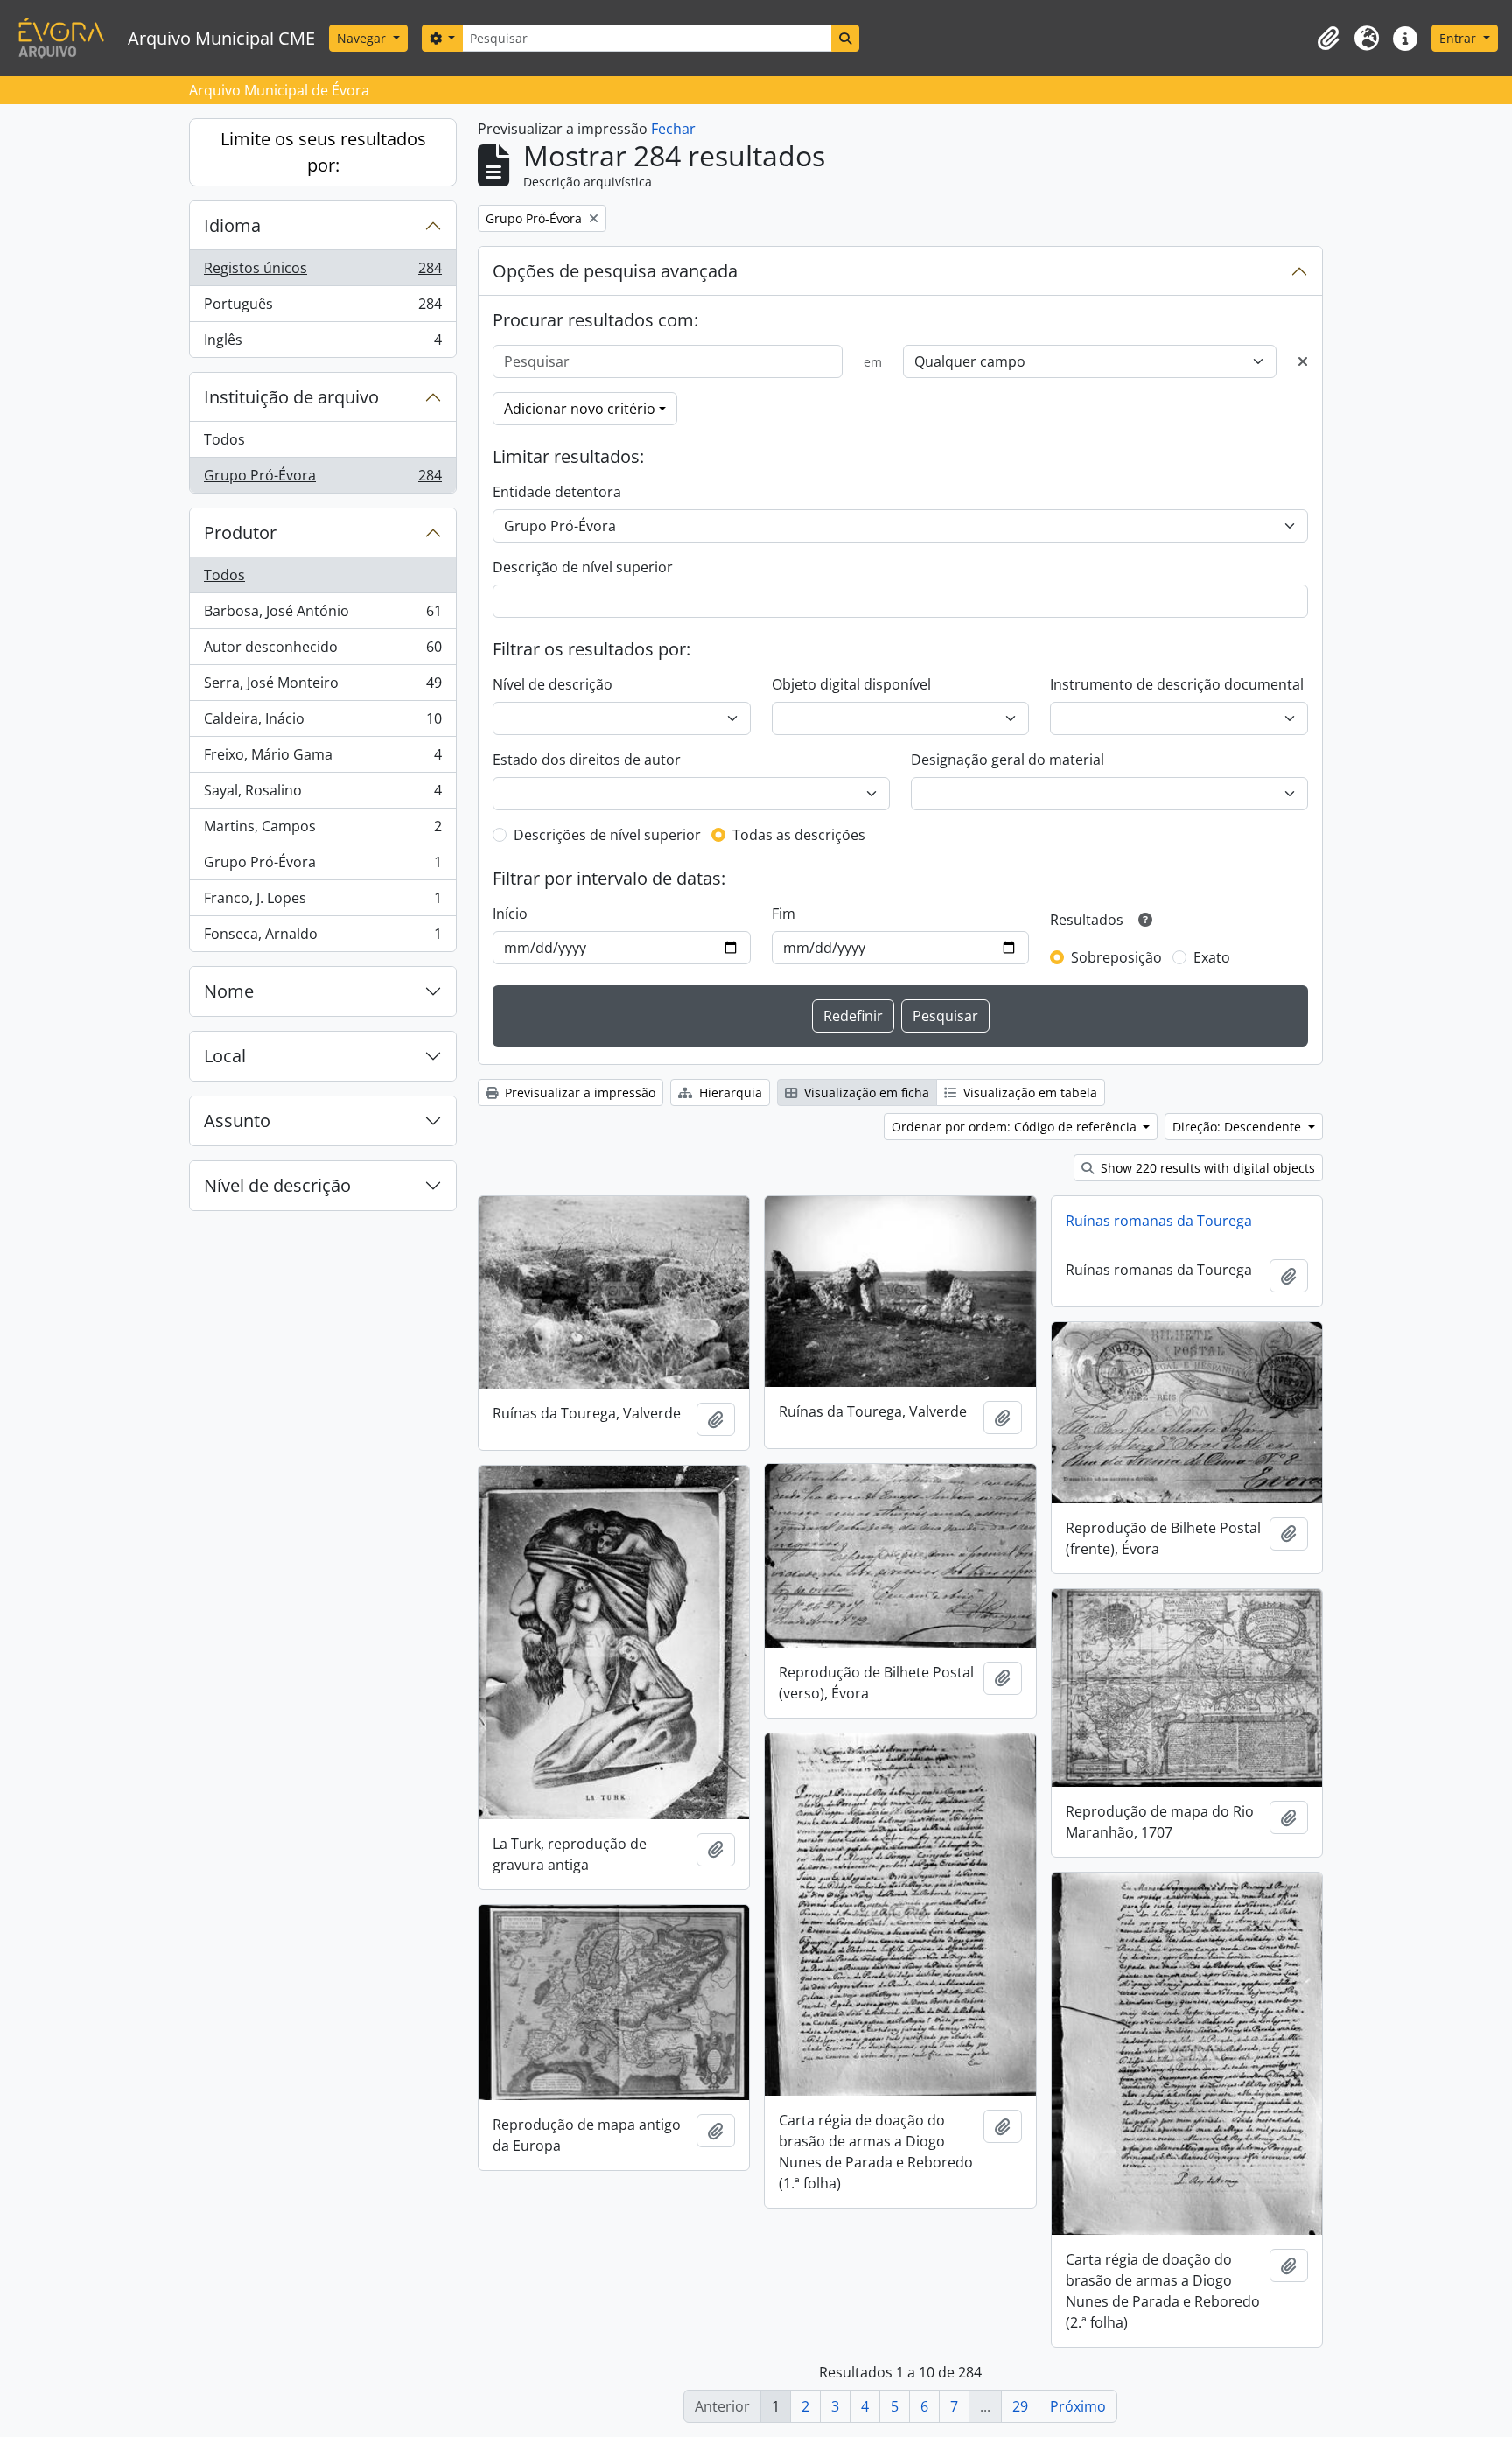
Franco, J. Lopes (322, 902)
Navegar (363, 38)
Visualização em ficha (865, 1092)
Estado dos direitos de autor (587, 760)
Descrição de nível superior (583, 567)
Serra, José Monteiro (322, 687)
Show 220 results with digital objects (1206, 1168)
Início (510, 914)
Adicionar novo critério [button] (580, 409)
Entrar (1459, 38)
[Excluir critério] (1303, 361)
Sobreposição (1116, 957)
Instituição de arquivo (291, 397)
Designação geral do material (1008, 760)
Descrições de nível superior (607, 835)
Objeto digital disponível (851, 684)
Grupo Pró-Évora (322, 479)
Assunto (237, 1120)
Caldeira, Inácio (322, 723)
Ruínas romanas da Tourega (1159, 1221)
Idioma (232, 225)
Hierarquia (729, 1092)
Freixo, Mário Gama (322, 759)
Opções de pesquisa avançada (615, 271)
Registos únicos (322, 272)
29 (1020, 2406)
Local (225, 1056)
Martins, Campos (322, 830)
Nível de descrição (277, 1185)
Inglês (322, 343)
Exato (1212, 957)
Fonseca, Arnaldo (322, 938)
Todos (224, 439)
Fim (784, 914)
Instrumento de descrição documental (1177, 684)
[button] (1328, 39)
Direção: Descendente (1239, 1127)
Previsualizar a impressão (578, 1092)
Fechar (673, 129)
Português (322, 308)
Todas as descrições (799, 835)
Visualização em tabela (1029, 1092)
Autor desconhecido (322, 651)
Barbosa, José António (322, 615)
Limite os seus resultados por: (323, 152)
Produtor (240, 532)
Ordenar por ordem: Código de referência (1016, 1127)
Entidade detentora (557, 492)
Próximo (1078, 2406)
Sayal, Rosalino (322, 795)
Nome (229, 991)
